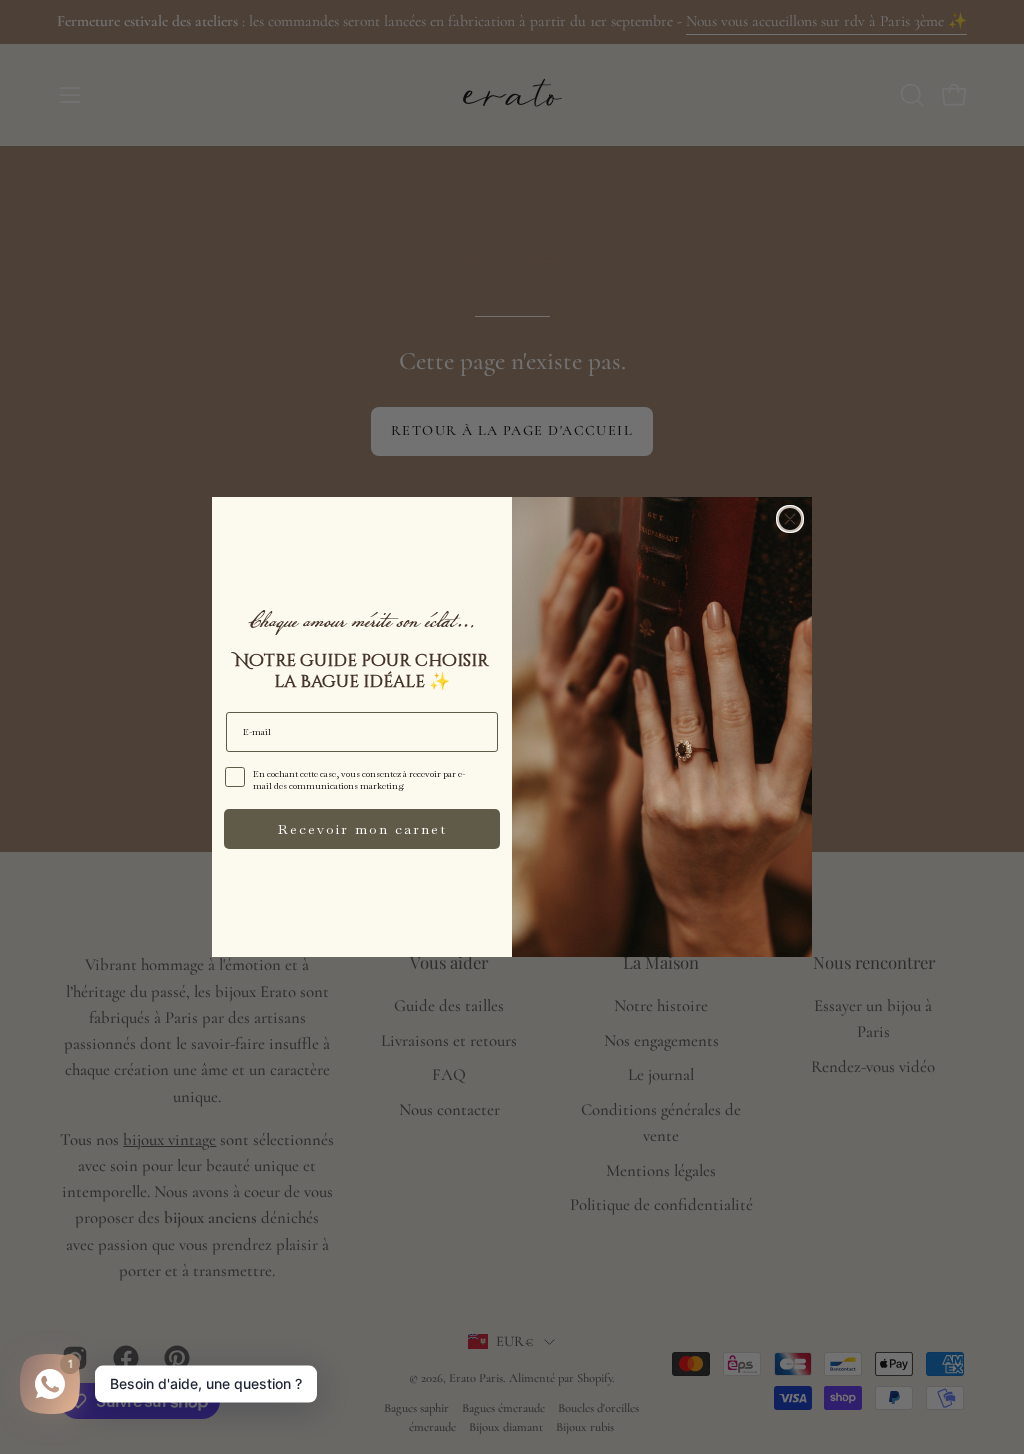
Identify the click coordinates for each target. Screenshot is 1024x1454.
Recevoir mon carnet (362, 829)
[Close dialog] (790, 519)
